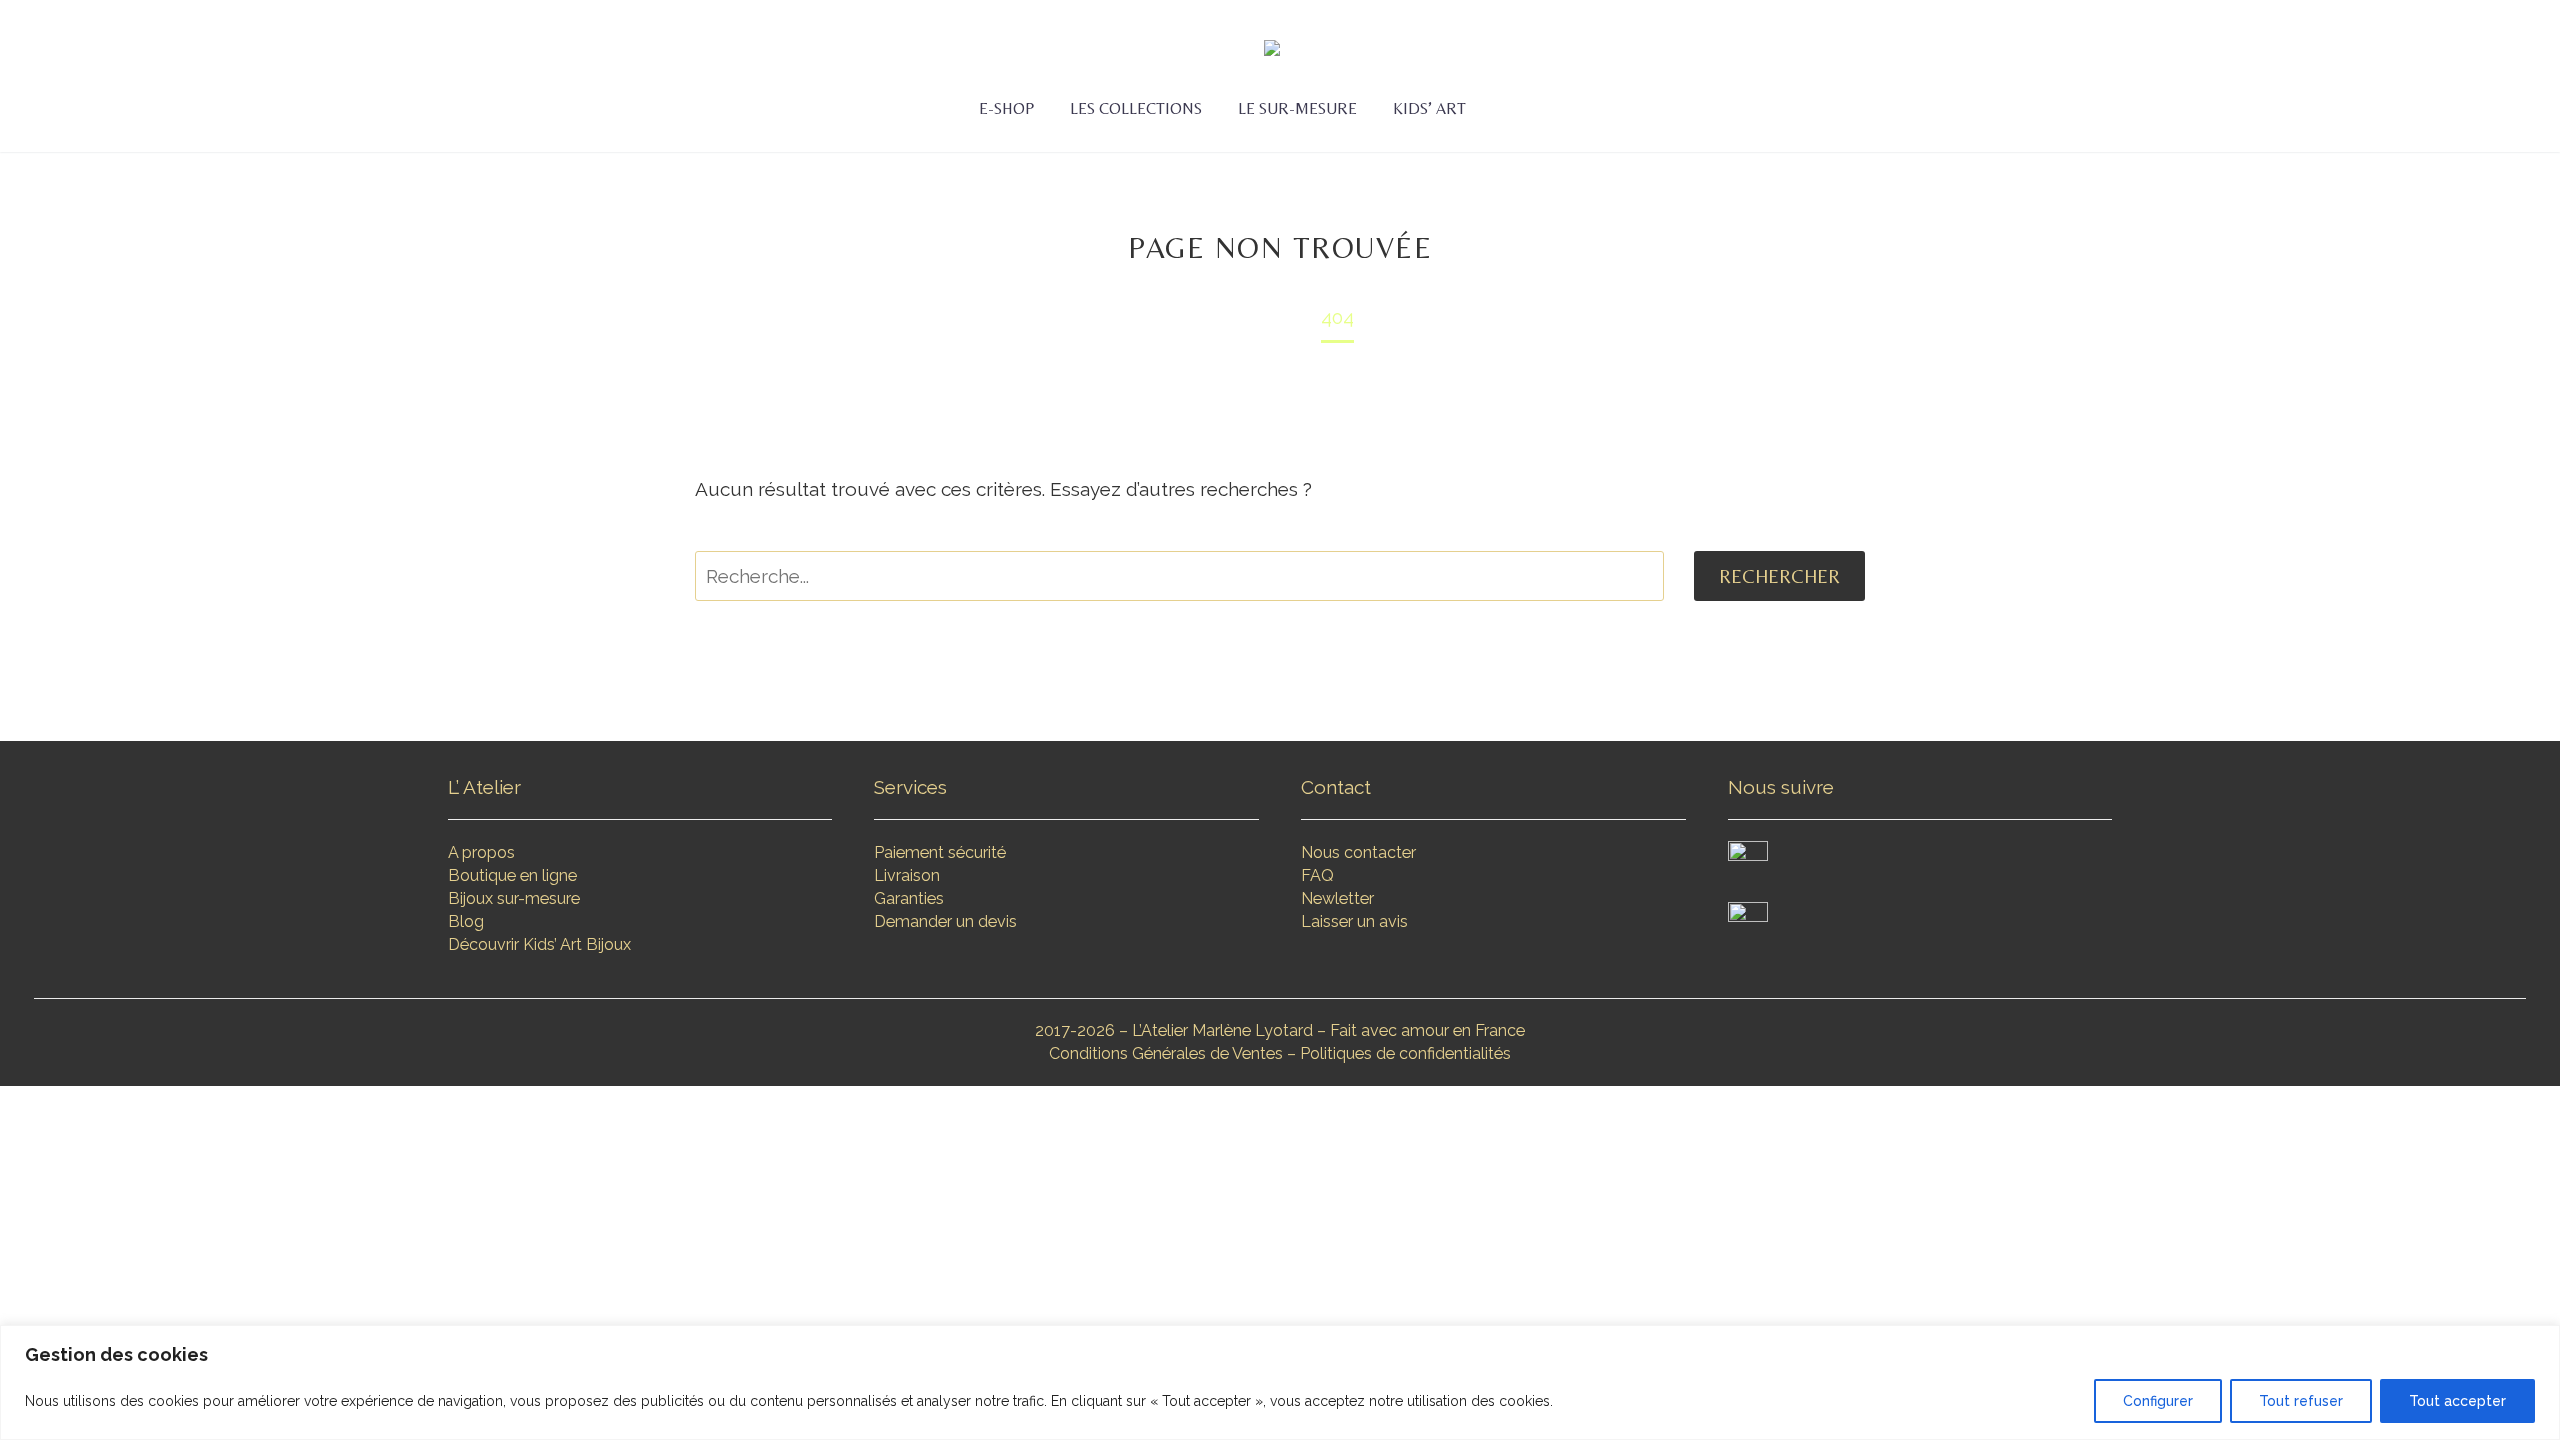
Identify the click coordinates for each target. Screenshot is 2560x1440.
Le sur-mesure (1297, 108)
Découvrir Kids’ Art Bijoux (539, 944)
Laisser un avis (1354, 921)
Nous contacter (1358, 852)
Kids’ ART (1429, 108)
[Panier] (1549, 109)
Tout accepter (2457, 1401)
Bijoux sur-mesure (514, 898)
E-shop (1006, 108)
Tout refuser (2301, 1401)
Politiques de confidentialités (1405, 1053)
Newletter (1337, 898)
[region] (1280, 1382)
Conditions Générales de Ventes (1166, 1053)
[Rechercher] (1504, 109)
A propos (481, 852)
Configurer (2158, 1401)
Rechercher (1779, 576)
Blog (466, 921)
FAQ (1317, 875)
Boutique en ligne (512, 875)
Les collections (1136, 108)
